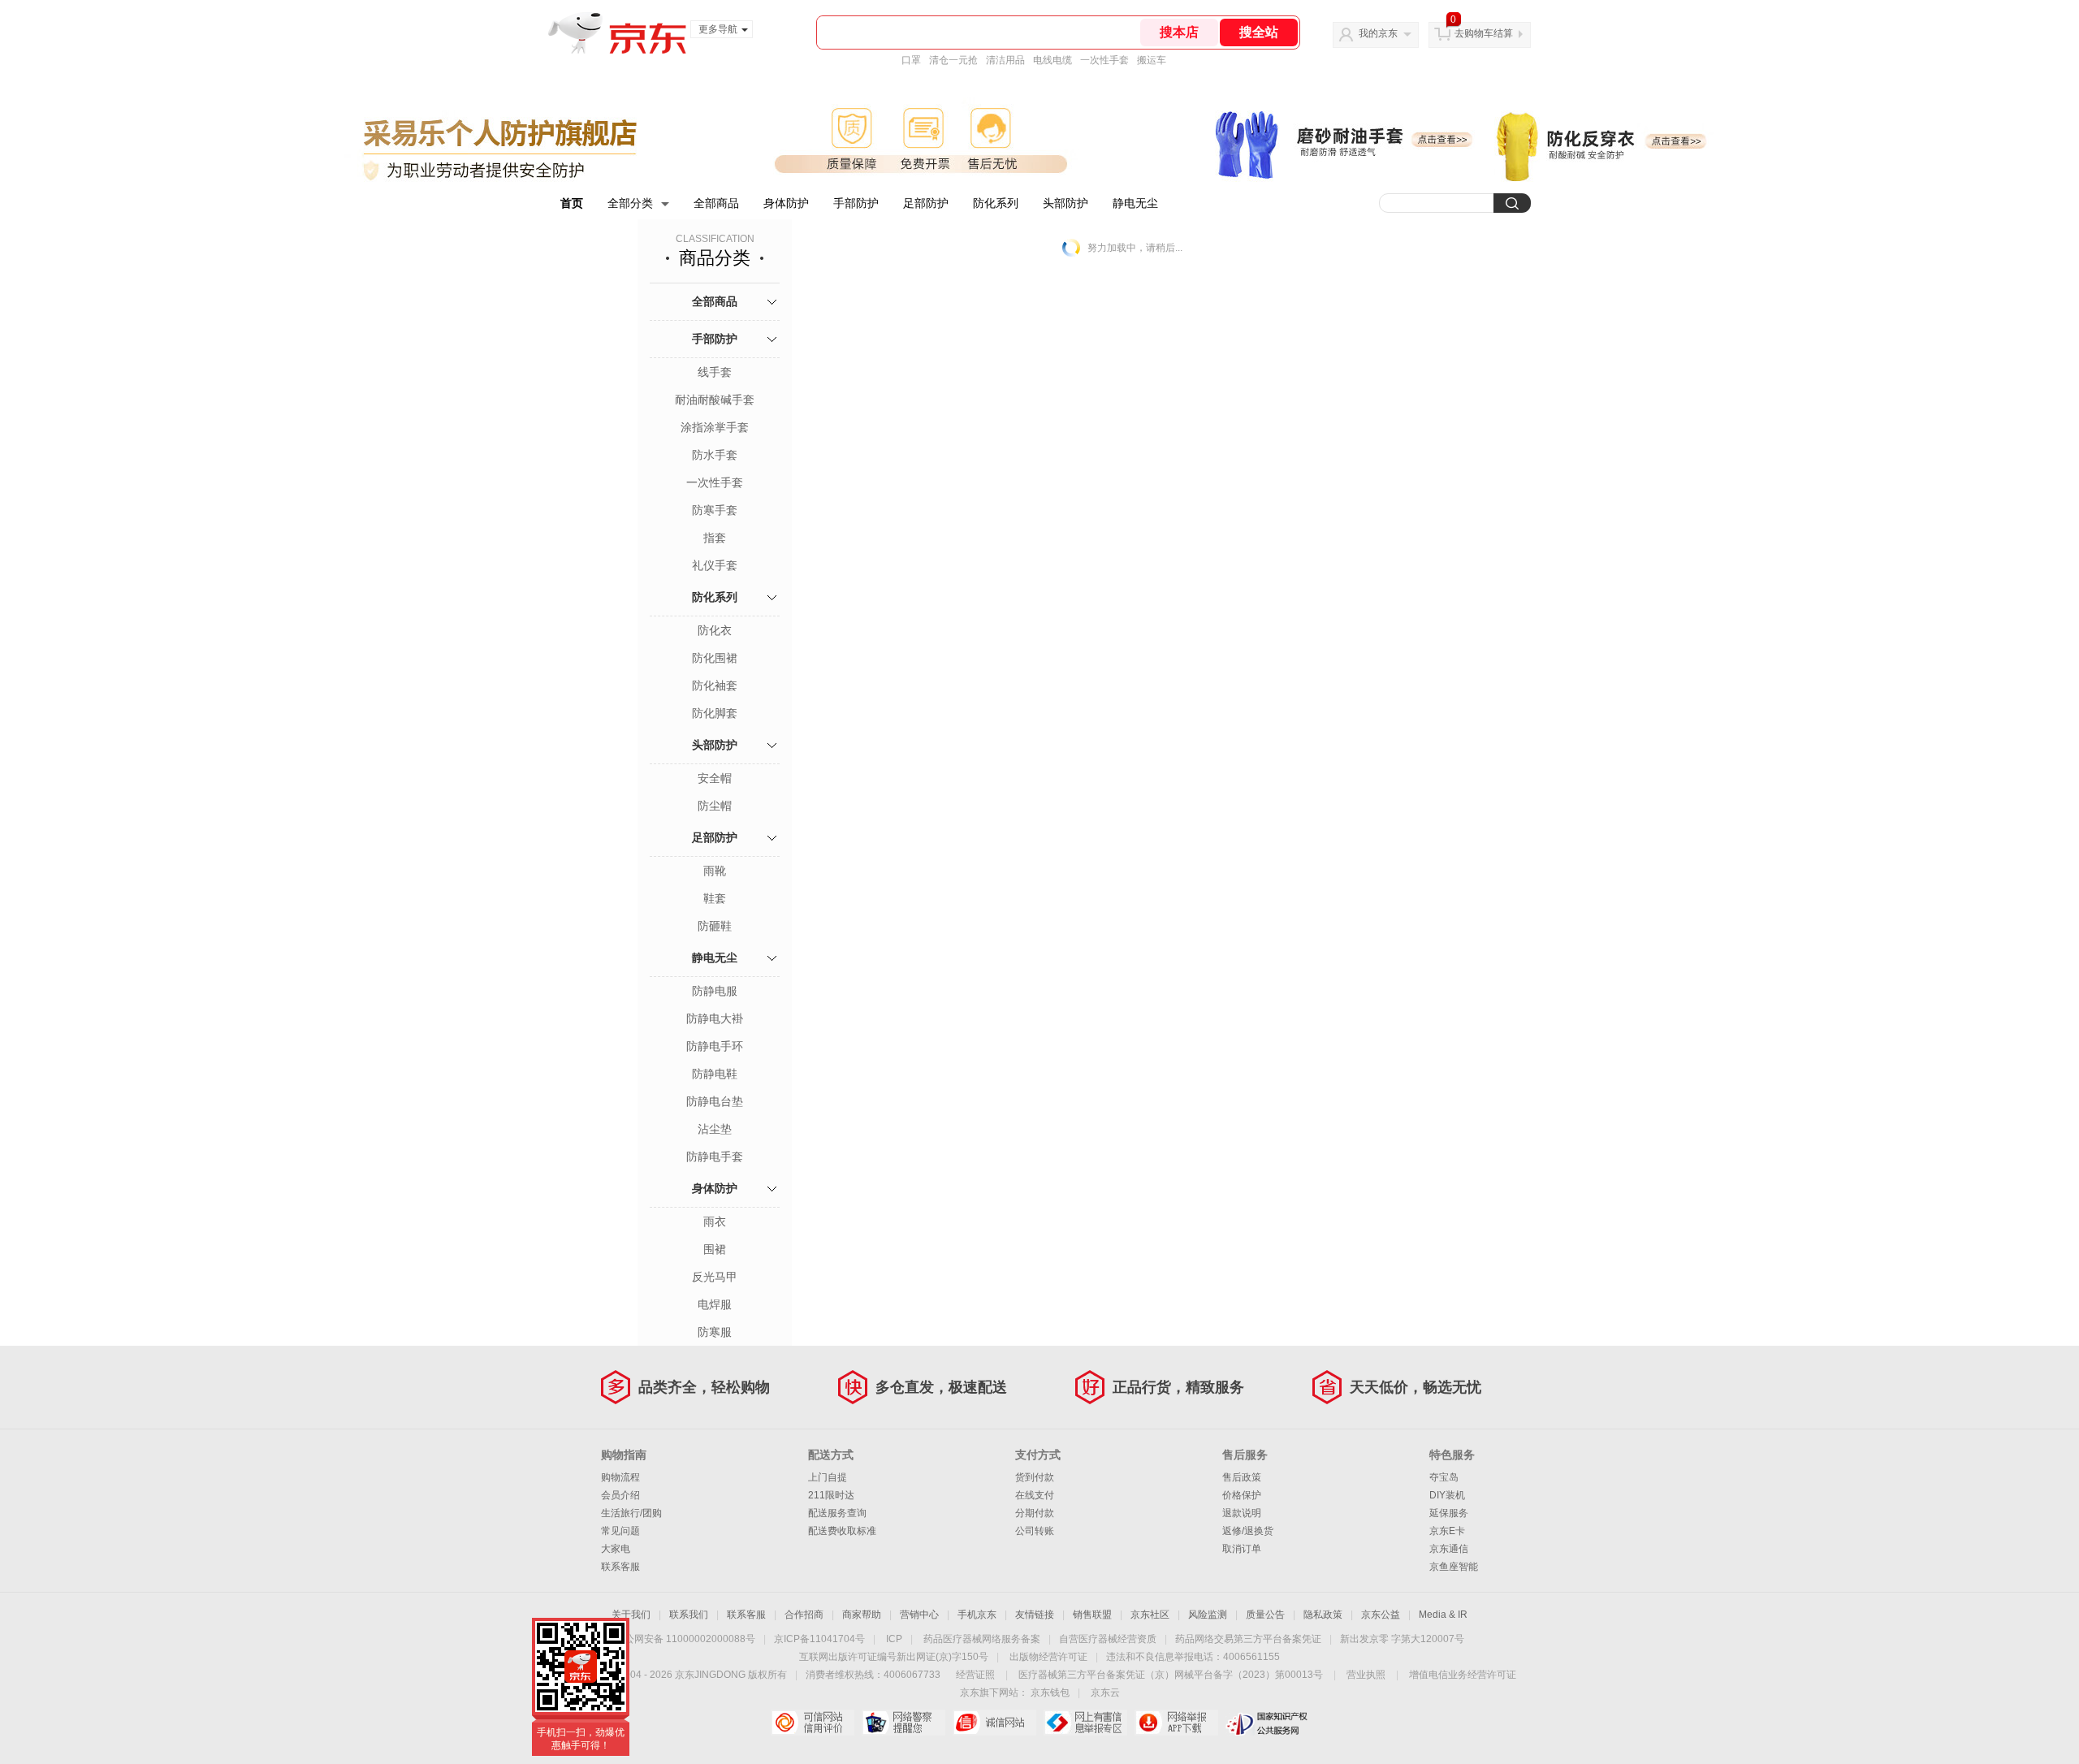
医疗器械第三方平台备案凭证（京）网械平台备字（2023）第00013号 (1171, 1675)
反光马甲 (715, 1277)
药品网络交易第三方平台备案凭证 (1248, 1639)
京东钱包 (1050, 1693)
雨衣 (715, 1221)
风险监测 (1208, 1615)
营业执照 (1366, 1675)
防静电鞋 (715, 1074)
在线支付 (1035, 1495)
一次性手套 (1104, 60)
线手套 (715, 372)
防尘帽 (715, 806)
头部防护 (1065, 203)
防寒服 (715, 1332)
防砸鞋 (715, 926)
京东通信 (1449, 1549)
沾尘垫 (715, 1129)
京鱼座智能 (1454, 1567)
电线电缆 (1052, 60)
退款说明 (1242, 1513)
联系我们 (689, 1615)
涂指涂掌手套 (715, 427)
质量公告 (1265, 1615)
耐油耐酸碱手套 (715, 400)
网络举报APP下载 (1176, 1723)
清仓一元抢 (953, 60)
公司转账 (1035, 1531)
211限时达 (831, 1495)
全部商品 (716, 203)
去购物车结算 (1484, 33)
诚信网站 (994, 1723)
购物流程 (620, 1477)
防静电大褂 (715, 1018)
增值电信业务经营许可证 (1463, 1675)
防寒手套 (715, 510)
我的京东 (1378, 33)
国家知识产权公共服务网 (1267, 1723)
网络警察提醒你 (903, 1723)
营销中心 (919, 1615)
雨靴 (715, 871)
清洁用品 (1005, 60)
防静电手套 (715, 1157)
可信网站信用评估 (813, 1723)
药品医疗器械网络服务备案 (982, 1639)
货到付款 (1035, 1477)
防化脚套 (715, 713)
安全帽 (715, 778)
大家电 (616, 1549)
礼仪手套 (715, 565)
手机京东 (977, 1615)
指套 (715, 538)
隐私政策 (1323, 1615)
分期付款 (1035, 1513)
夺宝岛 (1444, 1477)
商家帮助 (862, 1615)
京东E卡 (1447, 1531)
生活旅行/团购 (631, 1513)
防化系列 (996, 203)
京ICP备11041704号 (819, 1639)
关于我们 (631, 1615)
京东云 (1105, 1693)
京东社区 (1150, 1615)
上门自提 (828, 1477)
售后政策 (1242, 1477)
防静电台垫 (715, 1101)
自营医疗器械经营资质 (1108, 1639)
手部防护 (856, 203)
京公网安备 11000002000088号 (685, 1639)
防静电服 (715, 991)
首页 (572, 203)
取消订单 (1242, 1549)
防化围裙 (715, 658)
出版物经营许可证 (1048, 1657)
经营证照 (975, 1675)
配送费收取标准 (842, 1531)
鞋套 (715, 898)
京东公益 (1381, 1615)
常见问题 (620, 1531)
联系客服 (620, 1567)
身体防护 (786, 203)
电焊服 (715, 1304)
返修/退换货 (1248, 1531)
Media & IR (1443, 1615)
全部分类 (630, 203)
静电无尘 (1135, 203)
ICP (894, 1639)
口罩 (911, 60)
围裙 (715, 1249)
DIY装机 (1447, 1495)
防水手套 (715, 455)
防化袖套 (715, 685)
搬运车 (1152, 60)
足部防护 (926, 203)
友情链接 (1035, 1615)
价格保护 (1242, 1495)
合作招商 (804, 1615)
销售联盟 (1092, 1615)
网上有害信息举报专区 (1085, 1723)
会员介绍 (620, 1495)
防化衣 (715, 630)
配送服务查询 (837, 1513)
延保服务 (1449, 1513)
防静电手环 (715, 1046)
